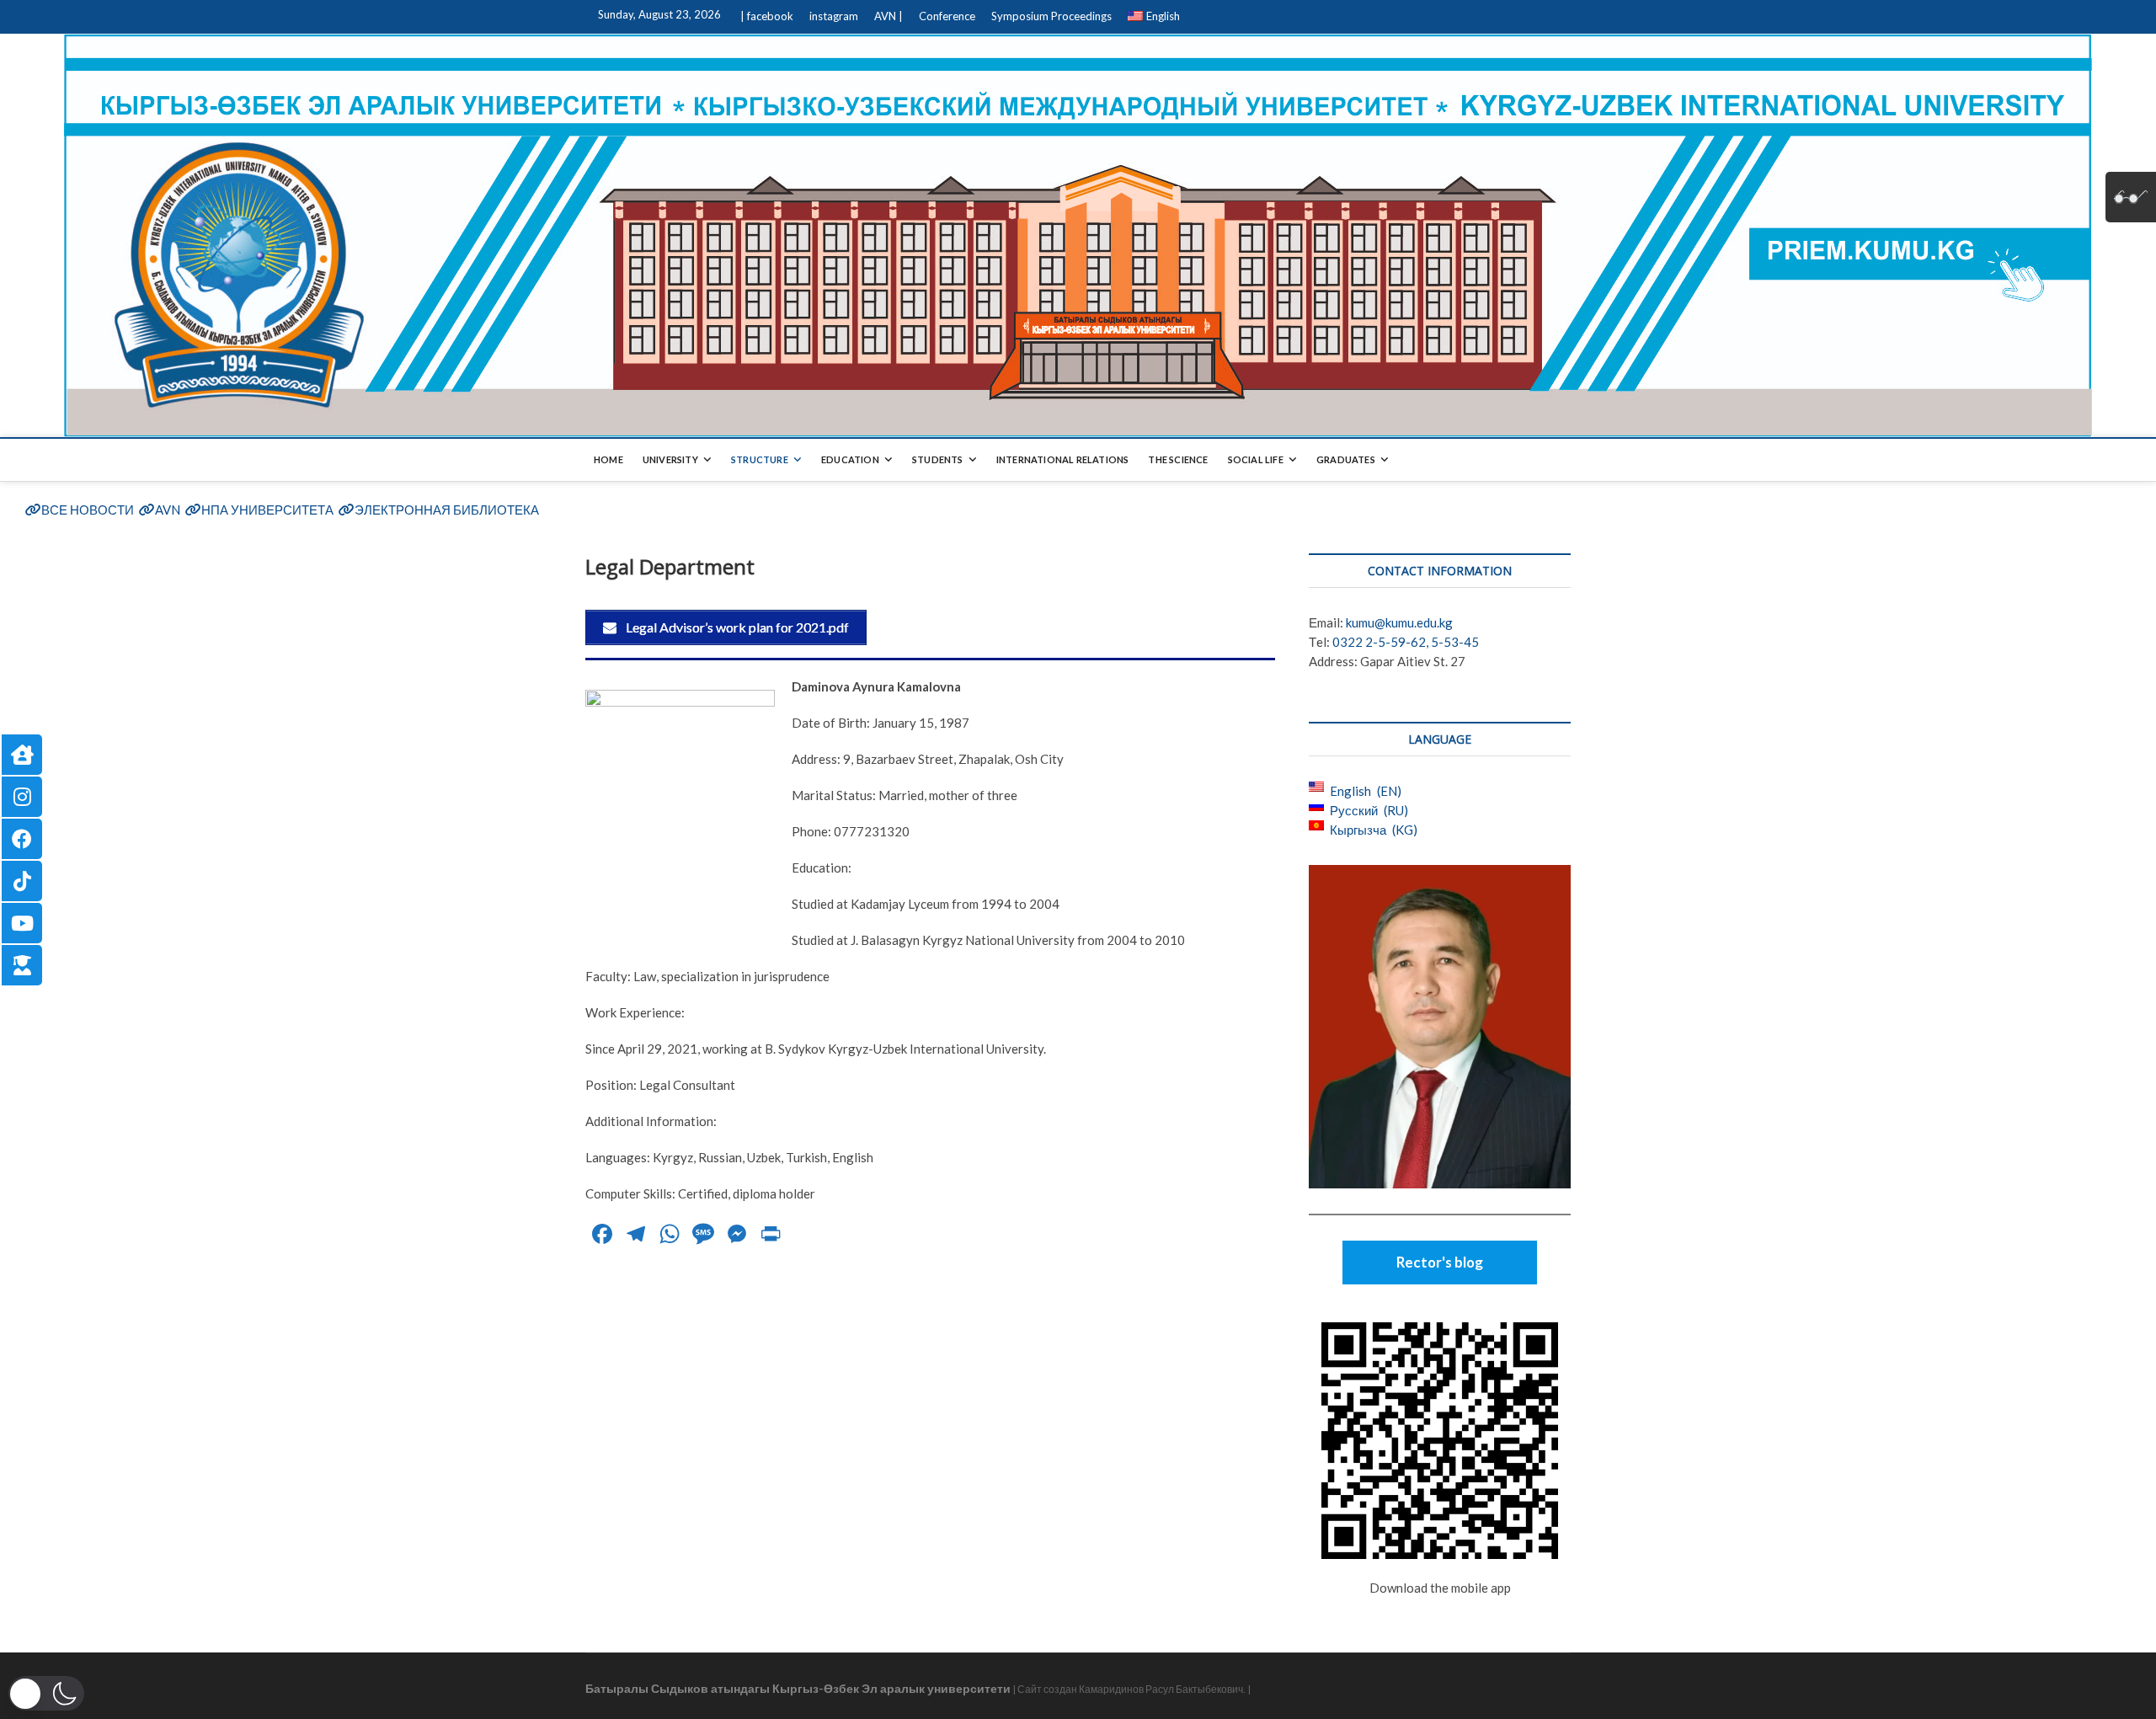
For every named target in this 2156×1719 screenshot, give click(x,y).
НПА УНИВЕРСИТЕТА (267, 510)
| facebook (767, 16)
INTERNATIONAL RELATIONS (1063, 459)
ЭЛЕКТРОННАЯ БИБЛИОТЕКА (447, 510)
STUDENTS (938, 459)
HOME (608, 459)
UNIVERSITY (670, 459)
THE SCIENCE (1178, 459)
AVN (168, 510)
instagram (834, 16)
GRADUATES (1346, 459)
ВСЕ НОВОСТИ (88, 510)
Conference (947, 16)
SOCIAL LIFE (1256, 459)
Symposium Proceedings (1051, 16)
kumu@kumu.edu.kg (1399, 622)
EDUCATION (850, 459)
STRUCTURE (760, 459)
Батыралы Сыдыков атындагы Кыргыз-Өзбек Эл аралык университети (798, 1688)
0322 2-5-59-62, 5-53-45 (1406, 642)
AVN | (889, 16)
